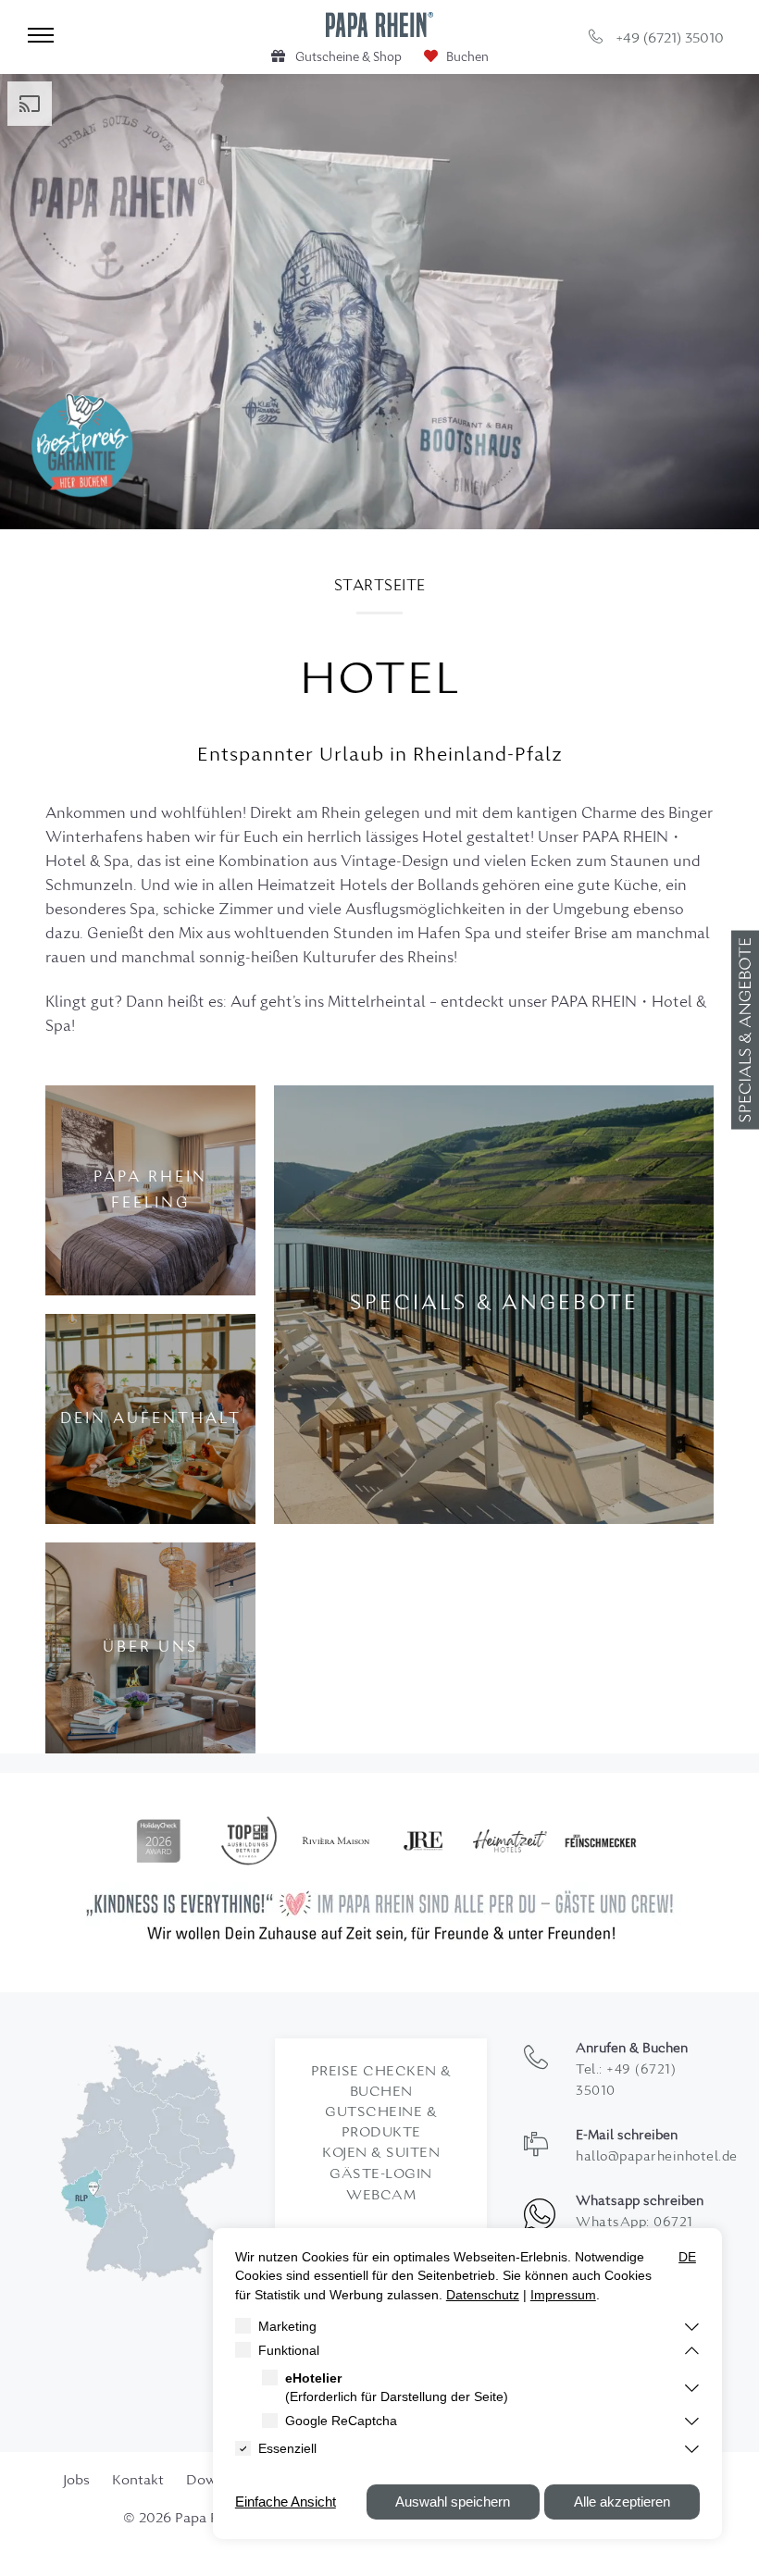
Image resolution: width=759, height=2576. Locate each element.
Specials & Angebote (494, 1304)
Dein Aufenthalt (151, 1419)
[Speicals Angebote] (745, 1029)
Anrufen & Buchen (632, 2049)
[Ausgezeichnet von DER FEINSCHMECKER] (601, 1841)
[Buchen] (456, 58)
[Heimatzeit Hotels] (510, 1841)
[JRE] (423, 1841)
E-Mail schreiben (627, 2136)
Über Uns (150, 1648)
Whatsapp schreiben (640, 2202)
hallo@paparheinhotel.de (657, 2157)
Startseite (380, 587)
